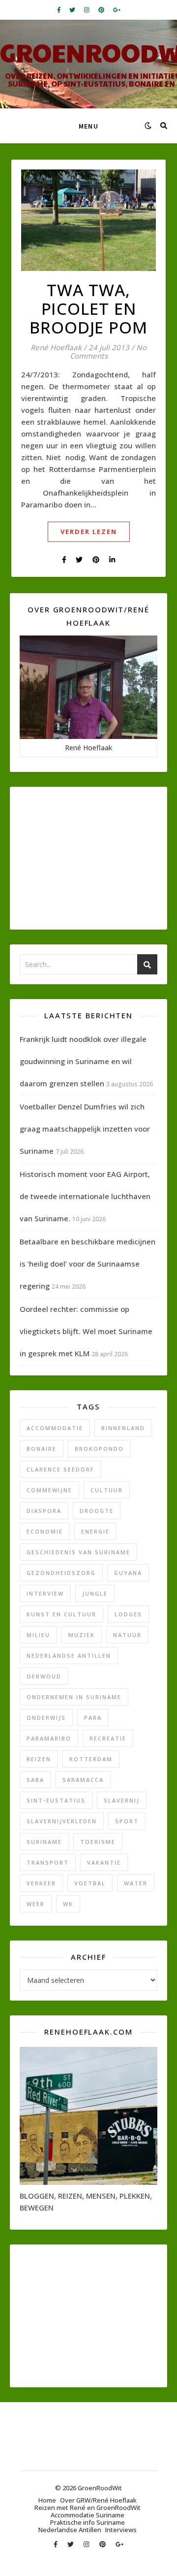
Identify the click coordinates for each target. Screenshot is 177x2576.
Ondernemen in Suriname (74, 1697)
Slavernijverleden (62, 1821)
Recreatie (108, 1738)
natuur (127, 1635)
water (136, 1883)
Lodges (128, 1614)
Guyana (128, 1573)
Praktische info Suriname (88, 2522)
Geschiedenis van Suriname (78, 1552)
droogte (97, 1511)
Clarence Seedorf (60, 1469)
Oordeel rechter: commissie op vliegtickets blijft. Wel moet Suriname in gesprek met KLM (86, 1331)
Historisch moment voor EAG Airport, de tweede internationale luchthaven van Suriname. (85, 1196)
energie (95, 1531)
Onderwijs (46, 1718)
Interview (45, 1593)
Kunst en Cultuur (61, 1614)
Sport (127, 1821)
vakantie (104, 1862)
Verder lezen (89, 532)
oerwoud (44, 1676)
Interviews (121, 2530)
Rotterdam (91, 1759)
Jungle (95, 1593)
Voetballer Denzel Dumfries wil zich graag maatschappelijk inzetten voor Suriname (85, 1129)
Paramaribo (49, 1738)
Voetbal (90, 1883)
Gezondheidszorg (61, 1573)
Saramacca (83, 1780)
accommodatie (55, 1428)
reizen (39, 1759)
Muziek (82, 1635)
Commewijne (49, 1490)
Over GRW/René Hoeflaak (98, 2500)
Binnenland (123, 1428)
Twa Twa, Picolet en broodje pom (88, 309)
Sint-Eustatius (56, 1800)
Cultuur (107, 1490)
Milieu (38, 1635)
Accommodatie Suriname (88, 2515)
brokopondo (99, 1449)
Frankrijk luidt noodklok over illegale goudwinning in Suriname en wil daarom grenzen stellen (83, 1061)
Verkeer (41, 1883)
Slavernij (122, 1800)
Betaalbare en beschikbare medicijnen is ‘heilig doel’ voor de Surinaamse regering (88, 1264)
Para (93, 1718)
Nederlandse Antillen (69, 1656)
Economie (45, 1531)
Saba (35, 1780)
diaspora (44, 1511)
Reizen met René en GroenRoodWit (88, 2508)
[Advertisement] (88, 858)
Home (47, 2500)
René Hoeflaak (56, 348)
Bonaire (42, 1449)
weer (36, 1904)
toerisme (98, 1842)
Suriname (44, 1842)
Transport (48, 1862)
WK (68, 1904)
